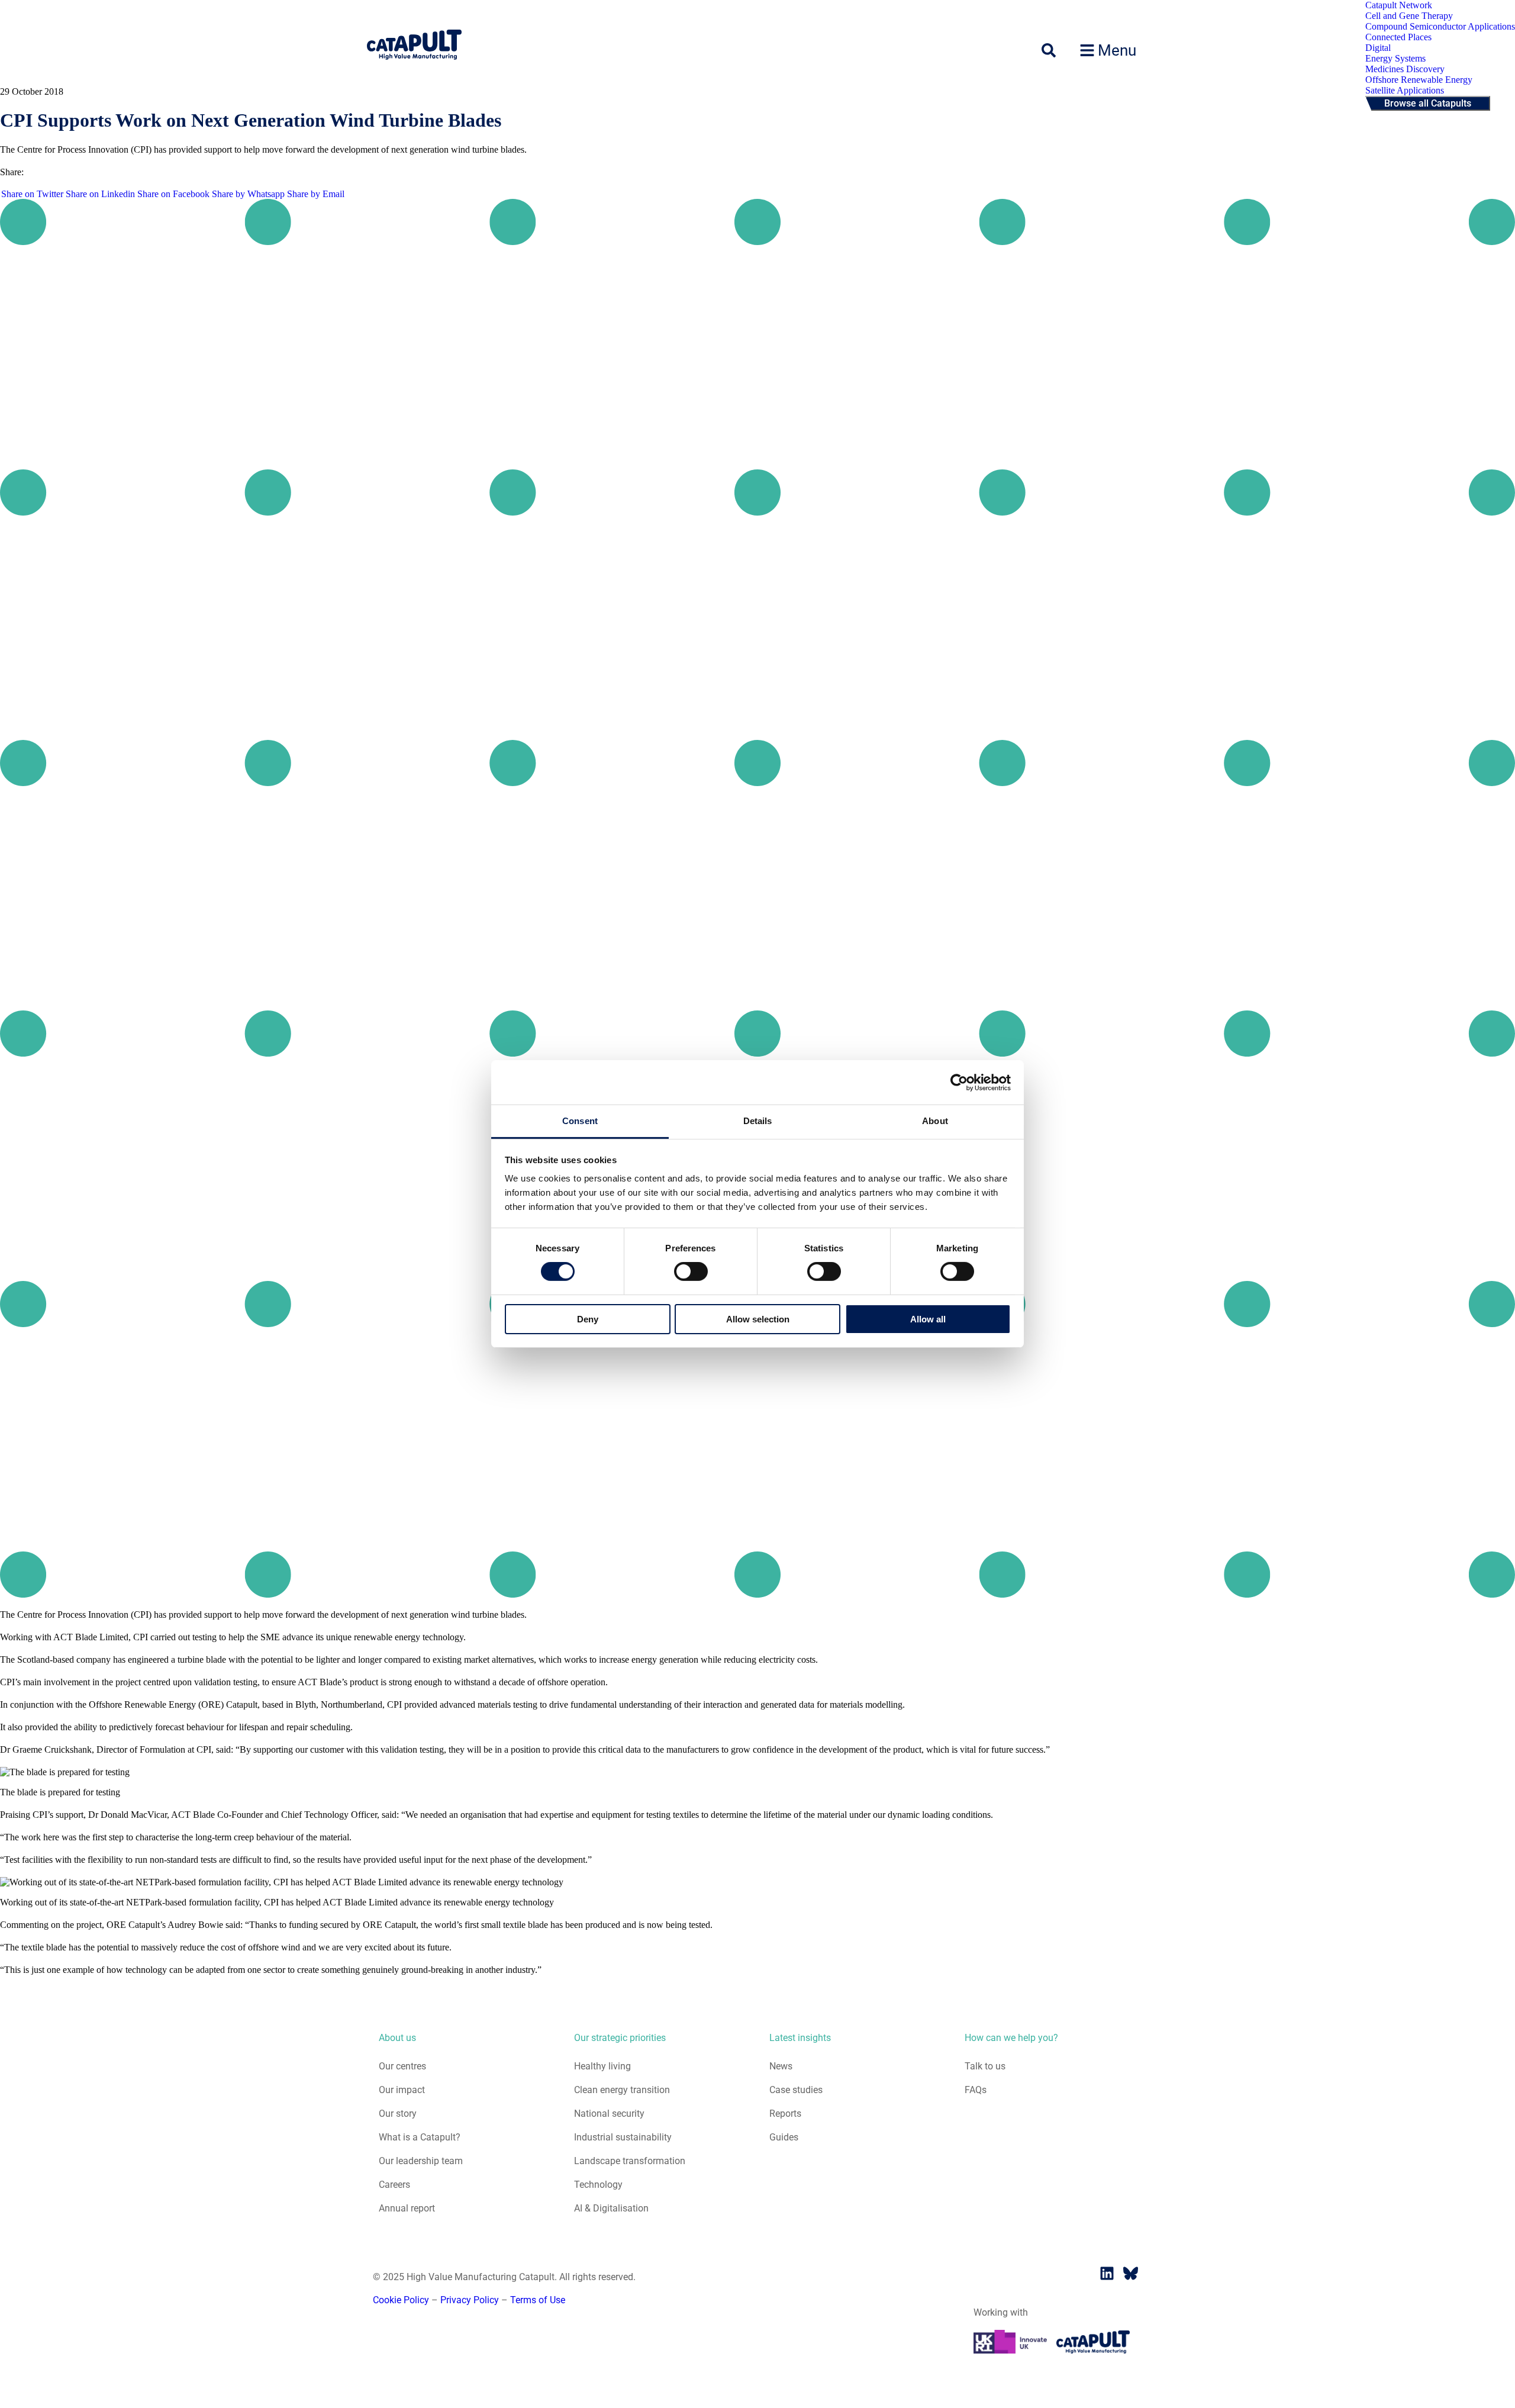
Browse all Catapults (1428, 103)
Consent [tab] (580, 1121)
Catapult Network (1399, 5)
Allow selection (758, 1319)
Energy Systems (1395, 58)
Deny (588, 1319)
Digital (1378, 48)
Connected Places (1398, 37)
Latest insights (800, 2038)
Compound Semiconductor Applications (1440, 26)
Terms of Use (538, 2300)
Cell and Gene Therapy (1409, 16)
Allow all (928, 1319)
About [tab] (935, 1121)
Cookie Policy (401, 2300)
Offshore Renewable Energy (1419, 80)
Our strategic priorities (620, 2038)
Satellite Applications (1405, 90)
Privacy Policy (470, 2300)
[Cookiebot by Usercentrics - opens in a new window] (959, 1082)
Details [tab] (758, 1121)
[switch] (691, 1271)
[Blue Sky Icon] (1130, 2274)
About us (397, 2038)
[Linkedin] (1107, 2274)
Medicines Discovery (1405, 69)
